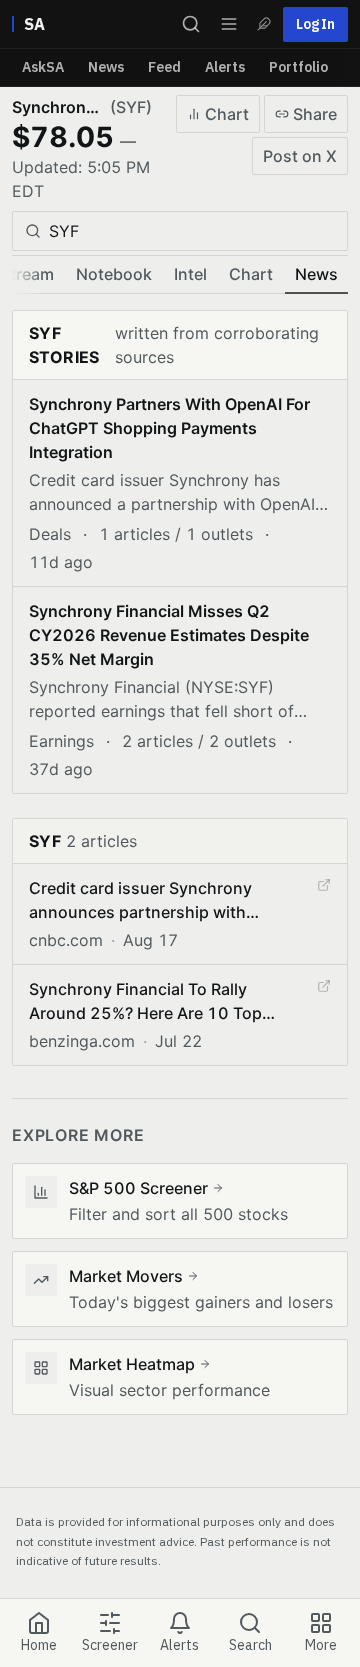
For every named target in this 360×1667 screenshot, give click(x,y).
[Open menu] (229, 24)
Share (315, 114)
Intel (190, 274)
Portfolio (298, 67)
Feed (164, 67)
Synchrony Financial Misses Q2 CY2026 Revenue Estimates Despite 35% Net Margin (169, 635)
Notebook (114, 274)
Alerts (225, 67)
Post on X (300, 156)
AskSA (43, 67)
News (106, 67)
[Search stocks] (191, 24)
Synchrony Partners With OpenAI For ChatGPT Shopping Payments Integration (169, 428)
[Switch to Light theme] (264, 24)
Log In (315, 24)
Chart (227, 114)
